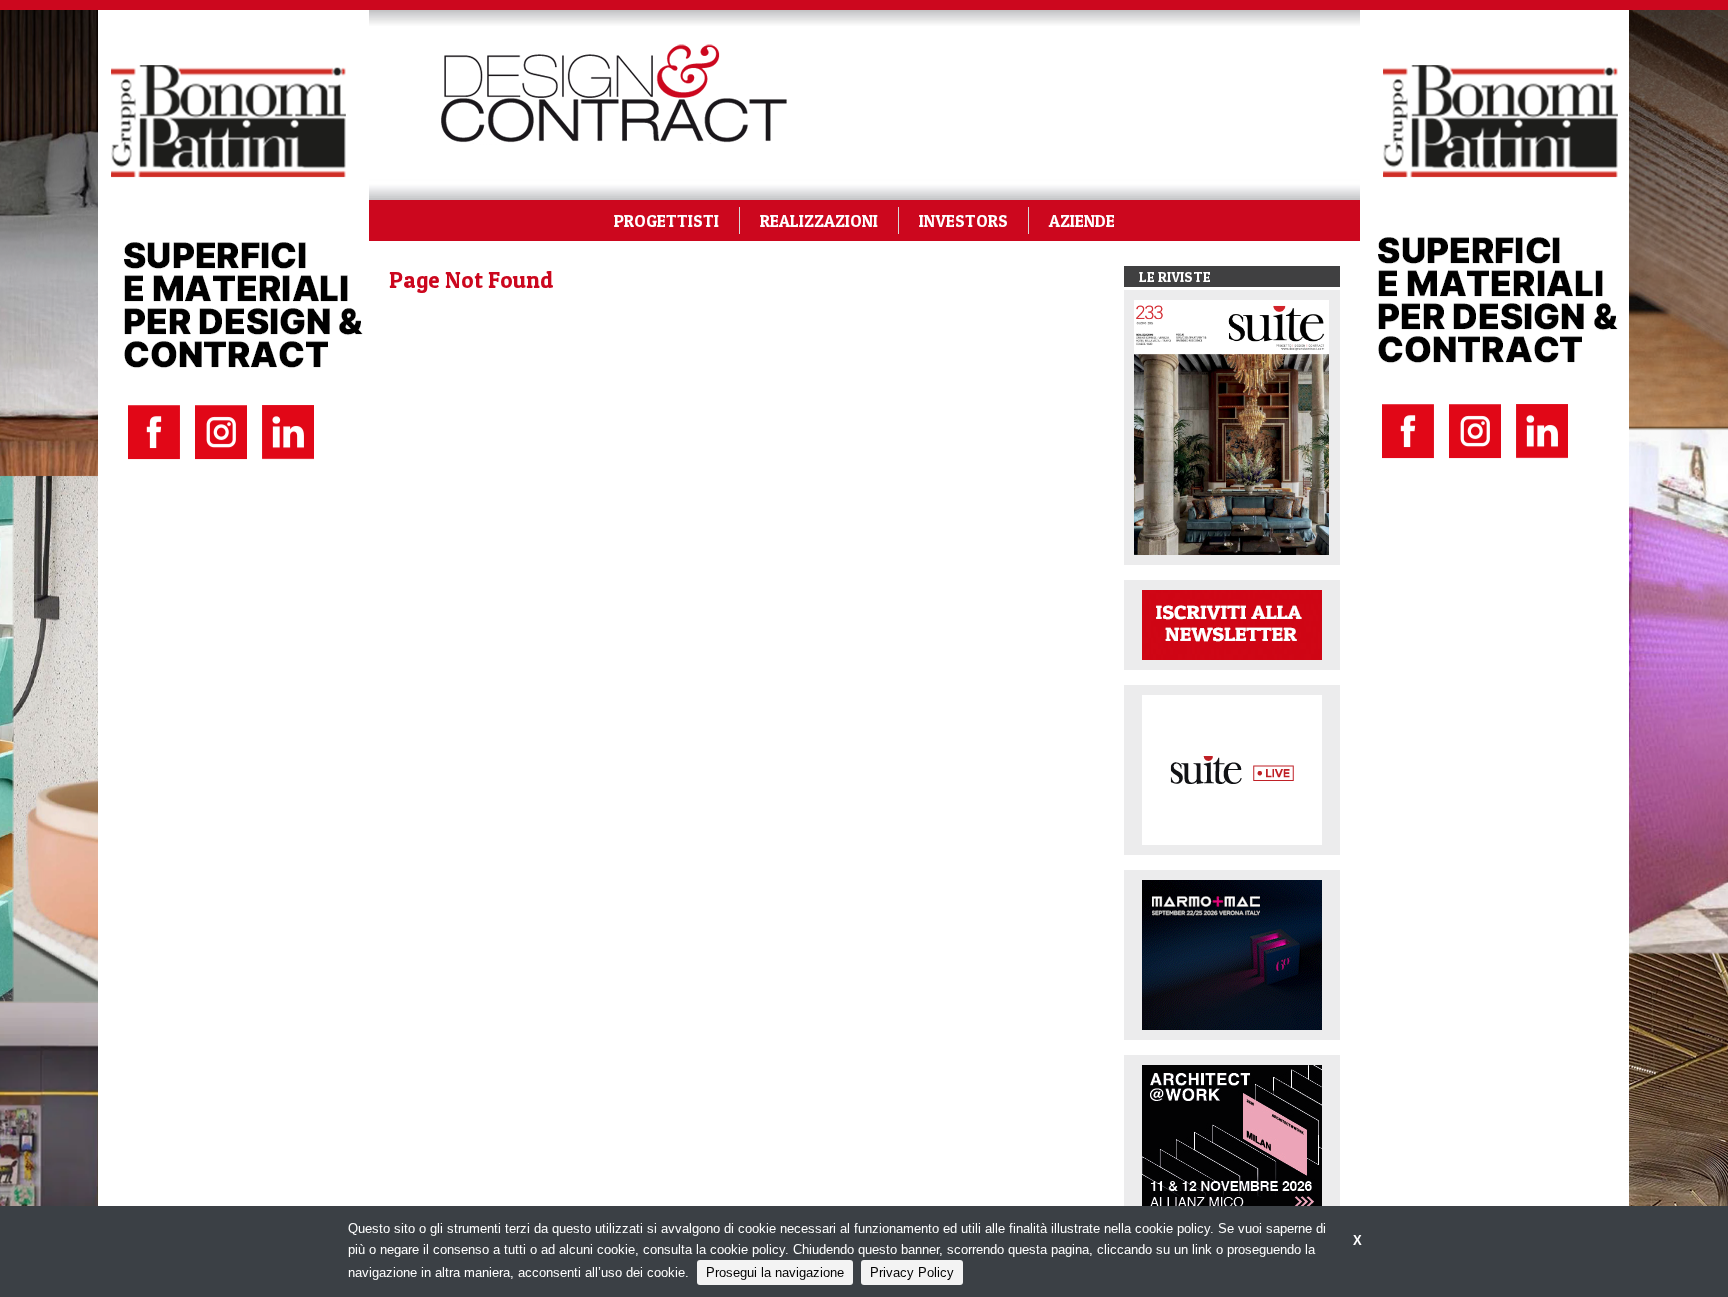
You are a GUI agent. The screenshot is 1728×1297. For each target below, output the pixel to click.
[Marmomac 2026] (1232, 953)
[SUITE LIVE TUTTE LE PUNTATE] (1232, 768)
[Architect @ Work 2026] (1232, 1138)
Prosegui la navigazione (775, 1272)
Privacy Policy (912, 1272)
